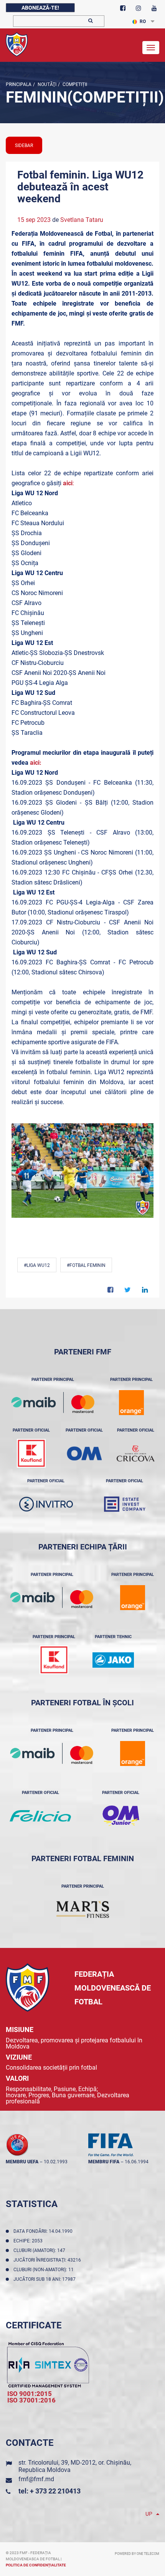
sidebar (24, 145)
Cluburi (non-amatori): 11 (45, 2270)
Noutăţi (46, 84)
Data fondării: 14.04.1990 (44, 2231)
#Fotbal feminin (86, 1265)
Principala (19, 84)
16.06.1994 (137, 2162)
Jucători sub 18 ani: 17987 (46, 2279)
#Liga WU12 (37, 1265)
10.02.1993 (56, 2162)
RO (143, 21)
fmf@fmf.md (36, 2479)
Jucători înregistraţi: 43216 (48, 2260)
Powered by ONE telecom (137, 2554)
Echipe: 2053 (29, 2241)
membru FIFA (104, 2162)
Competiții (74, 84)
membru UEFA (22, 2162)
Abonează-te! (40, 8)
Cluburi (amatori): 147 (40, 2250)
